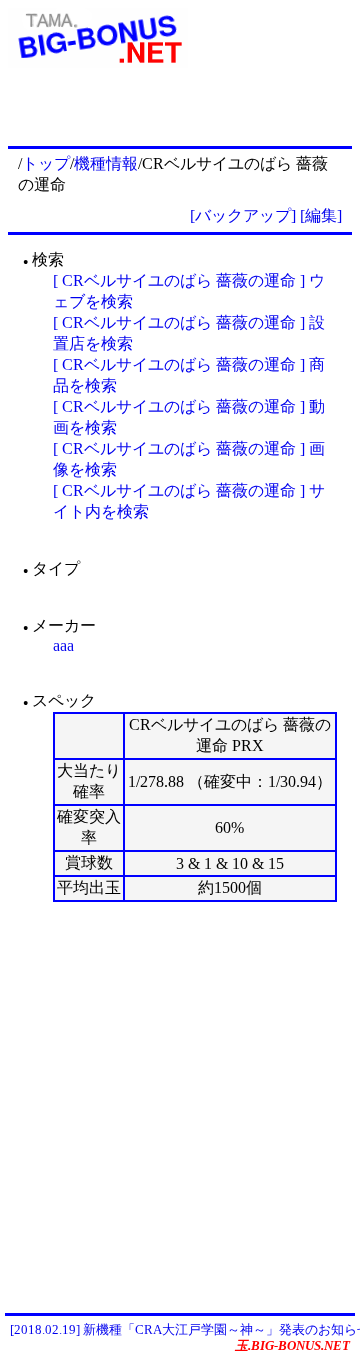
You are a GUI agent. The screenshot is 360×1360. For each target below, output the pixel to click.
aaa (63, 645)
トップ (46, 163)
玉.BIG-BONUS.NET (292, 1345)
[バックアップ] (243, 215)
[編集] (321, 215)
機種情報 (106, 163)
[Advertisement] (180, 1107)
